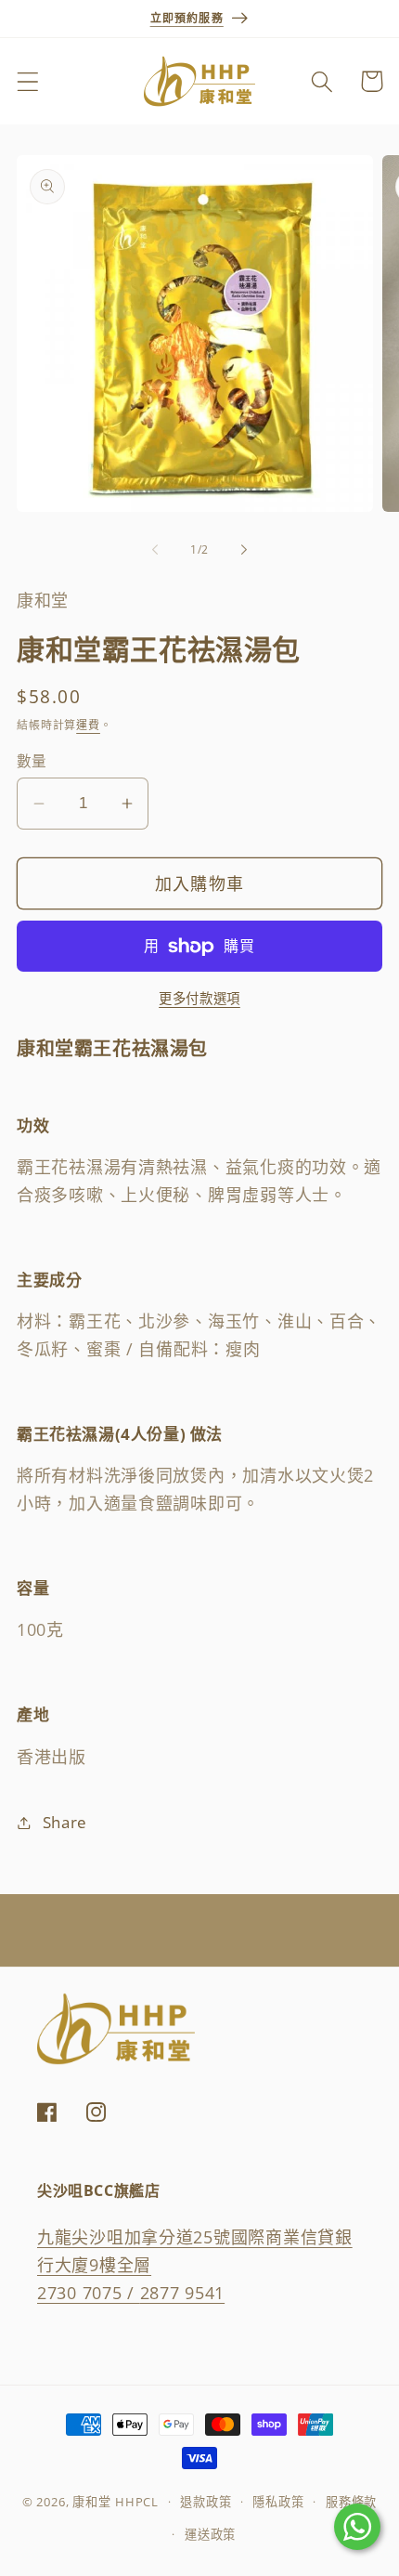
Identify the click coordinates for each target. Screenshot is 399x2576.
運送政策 (210, 2534)
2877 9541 (182, 2293)
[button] (28, 81)
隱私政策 (278, 2502)
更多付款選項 (199, 998)
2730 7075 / (89, 2293)
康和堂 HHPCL (116, 2502)
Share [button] (65, 1822)
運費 (88, 725)
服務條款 (351, 2502)
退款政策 (206, 2502)
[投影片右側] (244, 549)
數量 (32, 761)
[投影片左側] (155, 549)
